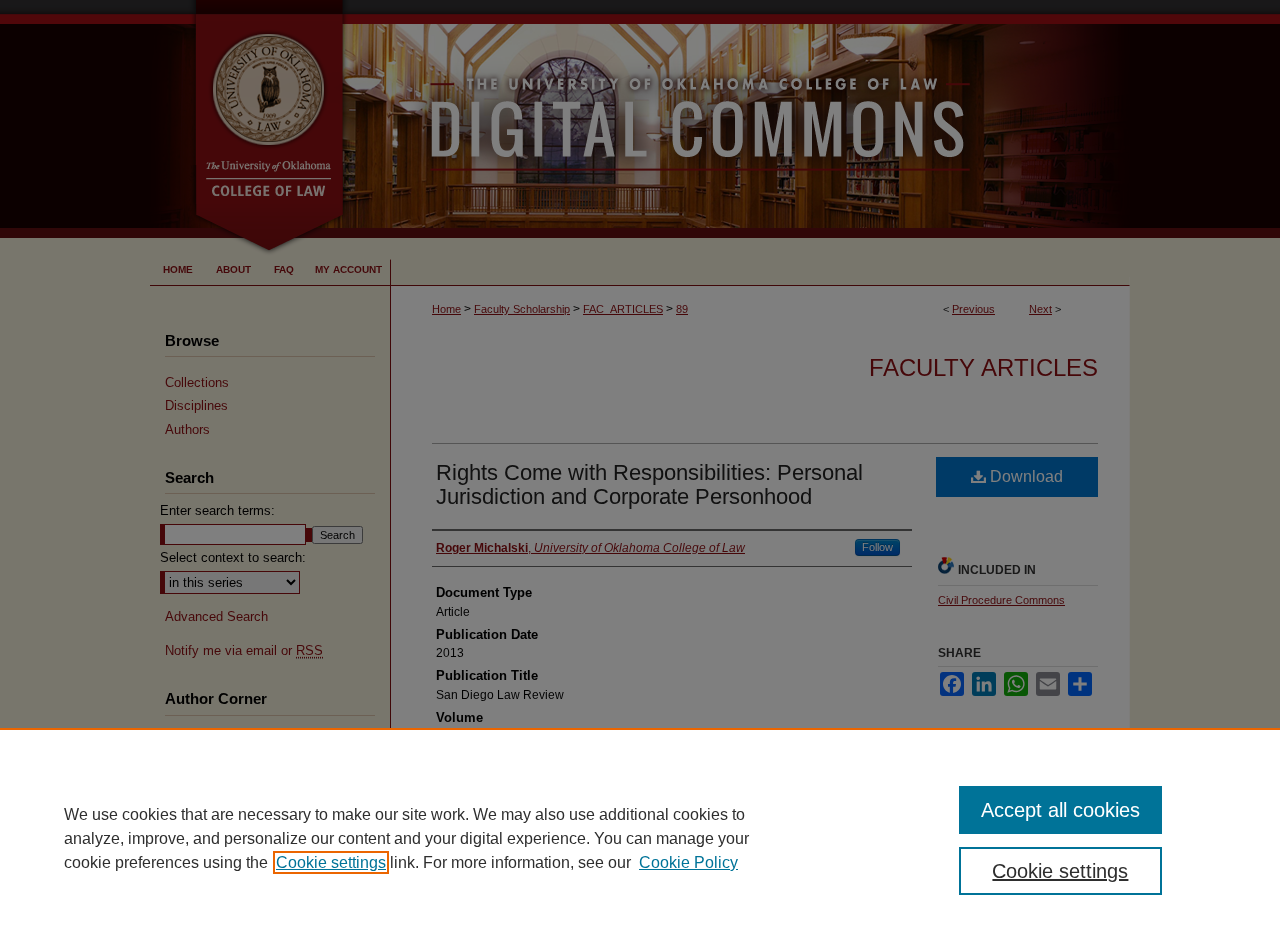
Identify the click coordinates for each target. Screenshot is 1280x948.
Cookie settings (331, 862)
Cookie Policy (688, 862)
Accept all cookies (1060, 810)
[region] (640, 838)
